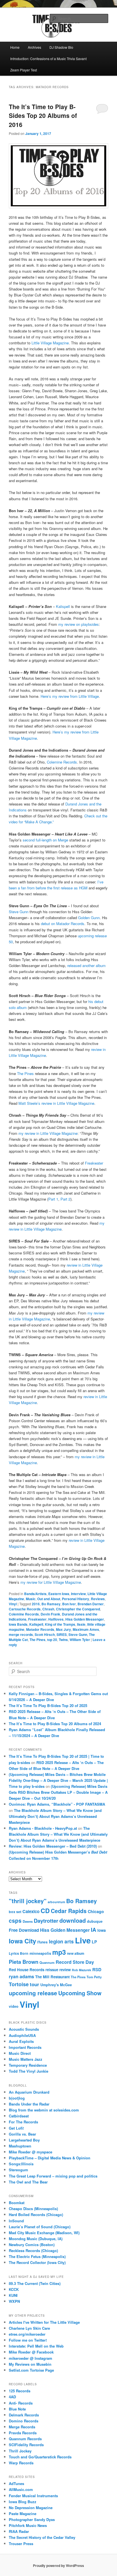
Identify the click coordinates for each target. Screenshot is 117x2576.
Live (83, 1940)
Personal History (76, 1599)
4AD (12, 2397)
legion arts (61, 1941)
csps (15, 1920)
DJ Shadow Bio (61, 47)
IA (94, 1930)
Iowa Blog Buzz (23, 2502)
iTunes (42, 1942)
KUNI (13, 2295)
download (73, 1920)
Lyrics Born (19, 1953)
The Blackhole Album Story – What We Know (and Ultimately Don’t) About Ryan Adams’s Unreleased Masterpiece (55, 1816)
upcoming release (33, 1993)
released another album (86, 965)
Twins (63, 1640)
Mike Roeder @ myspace (31, 2152)
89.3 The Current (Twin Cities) (35, 2283)
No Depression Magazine (31, 2508)
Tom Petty (94, 1977)
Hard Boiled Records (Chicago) (36, 2214)
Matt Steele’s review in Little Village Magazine (56, 1103)
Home (15, 47)
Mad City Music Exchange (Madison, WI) (44, 2233)
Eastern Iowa (59, 1594)
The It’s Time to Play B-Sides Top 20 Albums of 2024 (55, 1724)
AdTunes (16, 2483)
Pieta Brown (24, 1962)
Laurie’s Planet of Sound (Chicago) (40, 2227)
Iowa (102, 1930)
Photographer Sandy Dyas (32, 2519)
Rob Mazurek (82, 1970)
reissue (52, 1970)
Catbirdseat (19, 2116)
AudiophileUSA (22, 2035)
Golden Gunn (89, 918)
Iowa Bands (18, 1624)
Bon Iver (69, 1604)
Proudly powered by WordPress (58, 2566)
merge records (21, 1634)
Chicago (96, 1911)
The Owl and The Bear (28, 2182)
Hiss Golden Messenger (85, 1619)
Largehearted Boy (24, 2140)
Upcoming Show (80, 1993)
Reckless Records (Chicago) (33, 2250)
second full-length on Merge (45, 840)
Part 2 (65, 1199)
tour (35, 1984)
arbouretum (56, 1902)
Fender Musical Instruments (33, 2496)
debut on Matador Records (63, 924)
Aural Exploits (21, 2041)
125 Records (20, 2391)
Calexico (31, 1911)
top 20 (52, 1640)
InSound (16, 2221)
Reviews (98, 1599)
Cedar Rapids (69, 1911)
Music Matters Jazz (26, 2059)
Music (31, 1599)
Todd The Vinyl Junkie (29, 2071)
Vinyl (13, 1604)
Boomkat (17, 2203)
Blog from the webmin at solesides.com (44, 2110)
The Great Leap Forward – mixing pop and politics (53, 2176)
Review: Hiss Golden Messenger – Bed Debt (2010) (53, 1846)
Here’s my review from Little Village (70, 696)
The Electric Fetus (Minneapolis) (37, 2256)
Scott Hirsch (45, 1634)
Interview (78, 1594)
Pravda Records (23, 2433)
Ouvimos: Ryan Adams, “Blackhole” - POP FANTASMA (57, 1804)
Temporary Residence (28, 2065)
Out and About (49, 1599)
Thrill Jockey (20, 2451)
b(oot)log (17, 2098)
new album (76, 1953)
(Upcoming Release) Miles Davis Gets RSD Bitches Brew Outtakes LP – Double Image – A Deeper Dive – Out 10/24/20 (58, 1792)
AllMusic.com (21, 2489)
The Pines (25, 1073)
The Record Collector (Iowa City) (37, 2262)
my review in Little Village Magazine (48, 1133)
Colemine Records (62, 762)
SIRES (62, 1634)
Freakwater (94, 1163)
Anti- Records (21, 2403)
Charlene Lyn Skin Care (29, 2328)
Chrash (48, 1609)
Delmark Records (24, 2415)
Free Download (24, 1930)
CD (45, 1911)
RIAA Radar (19, 2531)
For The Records (23, 2122)
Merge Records (22, 2427)
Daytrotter (46, 1921)
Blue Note (17, 2409)
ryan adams (21, 1976)
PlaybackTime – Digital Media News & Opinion (50, 2158)
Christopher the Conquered (78, 1609)
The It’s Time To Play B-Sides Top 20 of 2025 (48, 1705)
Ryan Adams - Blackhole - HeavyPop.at (43, 1828)
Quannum (47, 1962)
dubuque (95, 1921)
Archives (35, 47)
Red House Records (27, 1970)
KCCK (14, 2289)
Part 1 (53, 1199)
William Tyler (80, 1640)
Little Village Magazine (50, 343)
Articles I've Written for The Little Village (44, 2322)
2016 (36, 1604)
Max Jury (63, 1629)
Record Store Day (75, 1962)
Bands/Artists (35, 1594)
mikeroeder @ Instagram (31, 2358)
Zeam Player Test (24, 70)
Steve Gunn (19, 912)
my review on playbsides (79, 624)
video (14, 2006)
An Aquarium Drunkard (29, 2092)
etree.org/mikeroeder (27, 2334)
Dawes (28, 1921)
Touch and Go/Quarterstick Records (40, 2457)
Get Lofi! (16, 2128)
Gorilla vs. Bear (22, 2134)
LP (94, 1942)
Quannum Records (25, 2439)
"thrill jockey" (28, 1901)
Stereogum (18, 2170)
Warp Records (21, 2463)
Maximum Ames (86, 1629)
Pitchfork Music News (28, 2525)
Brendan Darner (91, 1604)
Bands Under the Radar (29, 2104)
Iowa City (22, 1941)
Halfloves (56, 1619)
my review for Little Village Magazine (51, 1582)
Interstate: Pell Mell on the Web (36, 2346)
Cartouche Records (25, 1609)
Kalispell (63, 606)
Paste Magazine (23, 2514)
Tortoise (19, 1984)
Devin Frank (50, 1614)
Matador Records (40, 1629)
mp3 (59, 1952)
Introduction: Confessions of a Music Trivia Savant (48, 59)
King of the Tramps (60, 1624)
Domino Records (24, 2421)
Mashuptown (20, 2146)
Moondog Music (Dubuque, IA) (36, 2239)
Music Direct (20, 2053)
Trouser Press (21, 2544)
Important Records (25, 2047)
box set (15, 1912)
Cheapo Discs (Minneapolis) (33, 2209)
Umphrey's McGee (56, 1985)
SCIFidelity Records (26, 2445)
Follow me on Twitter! (28, 2340)
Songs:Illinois (21, 2164)
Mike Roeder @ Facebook (31, 2352)
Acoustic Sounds (24, 2029)
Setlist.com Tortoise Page (31, 2370)
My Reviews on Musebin (30, 2364)
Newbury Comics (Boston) (32, 2245)
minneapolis (40, 1953)
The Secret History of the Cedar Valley (42, 2537)
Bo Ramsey (51, 1604)
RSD (97, 1969)
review (65, 1970)
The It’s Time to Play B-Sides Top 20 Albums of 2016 (43, 115)
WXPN (14, 2301)
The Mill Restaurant (52, 1977)
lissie (81, 1624)
